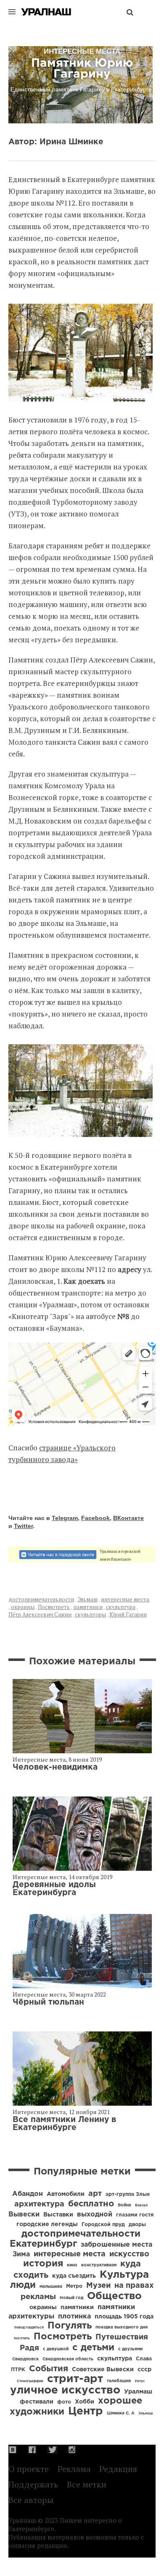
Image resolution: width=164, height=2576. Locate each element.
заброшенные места (116, 2245)
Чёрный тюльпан (48, 2002)
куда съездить (74, 2276)
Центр (86, 2411)
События (49, 2369)
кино (72, 2265)
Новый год (71, 2298)
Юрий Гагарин (128, 1614)
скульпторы (90, 1614)
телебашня (119, 2381)
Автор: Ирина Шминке (56, 142)
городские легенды (47, 2224)
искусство (129, 2254)
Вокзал (141, 2205)
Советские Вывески (103, 2370)
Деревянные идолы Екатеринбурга (54, 1889)
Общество (114, 2296)
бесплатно (91, 2204)
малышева (51, 2287)
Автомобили (66, 2194)
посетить (22, 2338)
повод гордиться (29, 2327)
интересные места (125, 1599)
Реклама (74, 2469)
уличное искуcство (65, 2390)
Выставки (58, 2215)
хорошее (120, 2401)
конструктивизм (99, 2265)
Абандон (28, 2194)
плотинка (74, 2317)
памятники (88, 1607)
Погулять (70, 2326)
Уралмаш (138, 2392)
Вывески (24, 2215)
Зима (21, 2254)
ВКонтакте (128, 1518)
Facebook (95, 1518)
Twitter (23, 1526)
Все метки (87, 2484)
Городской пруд (103, 2225)
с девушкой (56, 2349)
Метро (74, 2286)
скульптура (121, 1607)
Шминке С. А (121, 2413)
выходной (95, 2215)
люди (23, 2285)
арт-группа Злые (128, 2194)
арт (95, 2194)
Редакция (118, 2469)
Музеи (98, 2286)
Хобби (85, 2402)
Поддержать (33, 2484)
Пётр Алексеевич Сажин (40, 1614)
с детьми (93, 2348)
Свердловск (25, 2359)
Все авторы (31, 2500)
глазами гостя (135, 2215)
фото (64, 2402)
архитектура (39, 2204)
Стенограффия (30, 2381)
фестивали (37, 2402)
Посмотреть (54, 1607)
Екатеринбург (43, 2244)
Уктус (140, 2381)
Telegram (65, 1518)
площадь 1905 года (124, 2317)
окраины (23, 1607)
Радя (29, 2348)
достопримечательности (41, 1599)
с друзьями (130, 2349)
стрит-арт (75, 2379)
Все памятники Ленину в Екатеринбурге (64, 2124)
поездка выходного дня (122, 2327)
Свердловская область (68, 2359)
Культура (124, 2275)
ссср (144, 2370)
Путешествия (122, 2337)
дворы (137, 2225)
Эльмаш (87, 1599)
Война (124, 2205)
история (43, 2264)
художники (37, 2412)
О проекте (29, 2469)
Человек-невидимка (55, 1767)
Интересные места (39, 1759)
